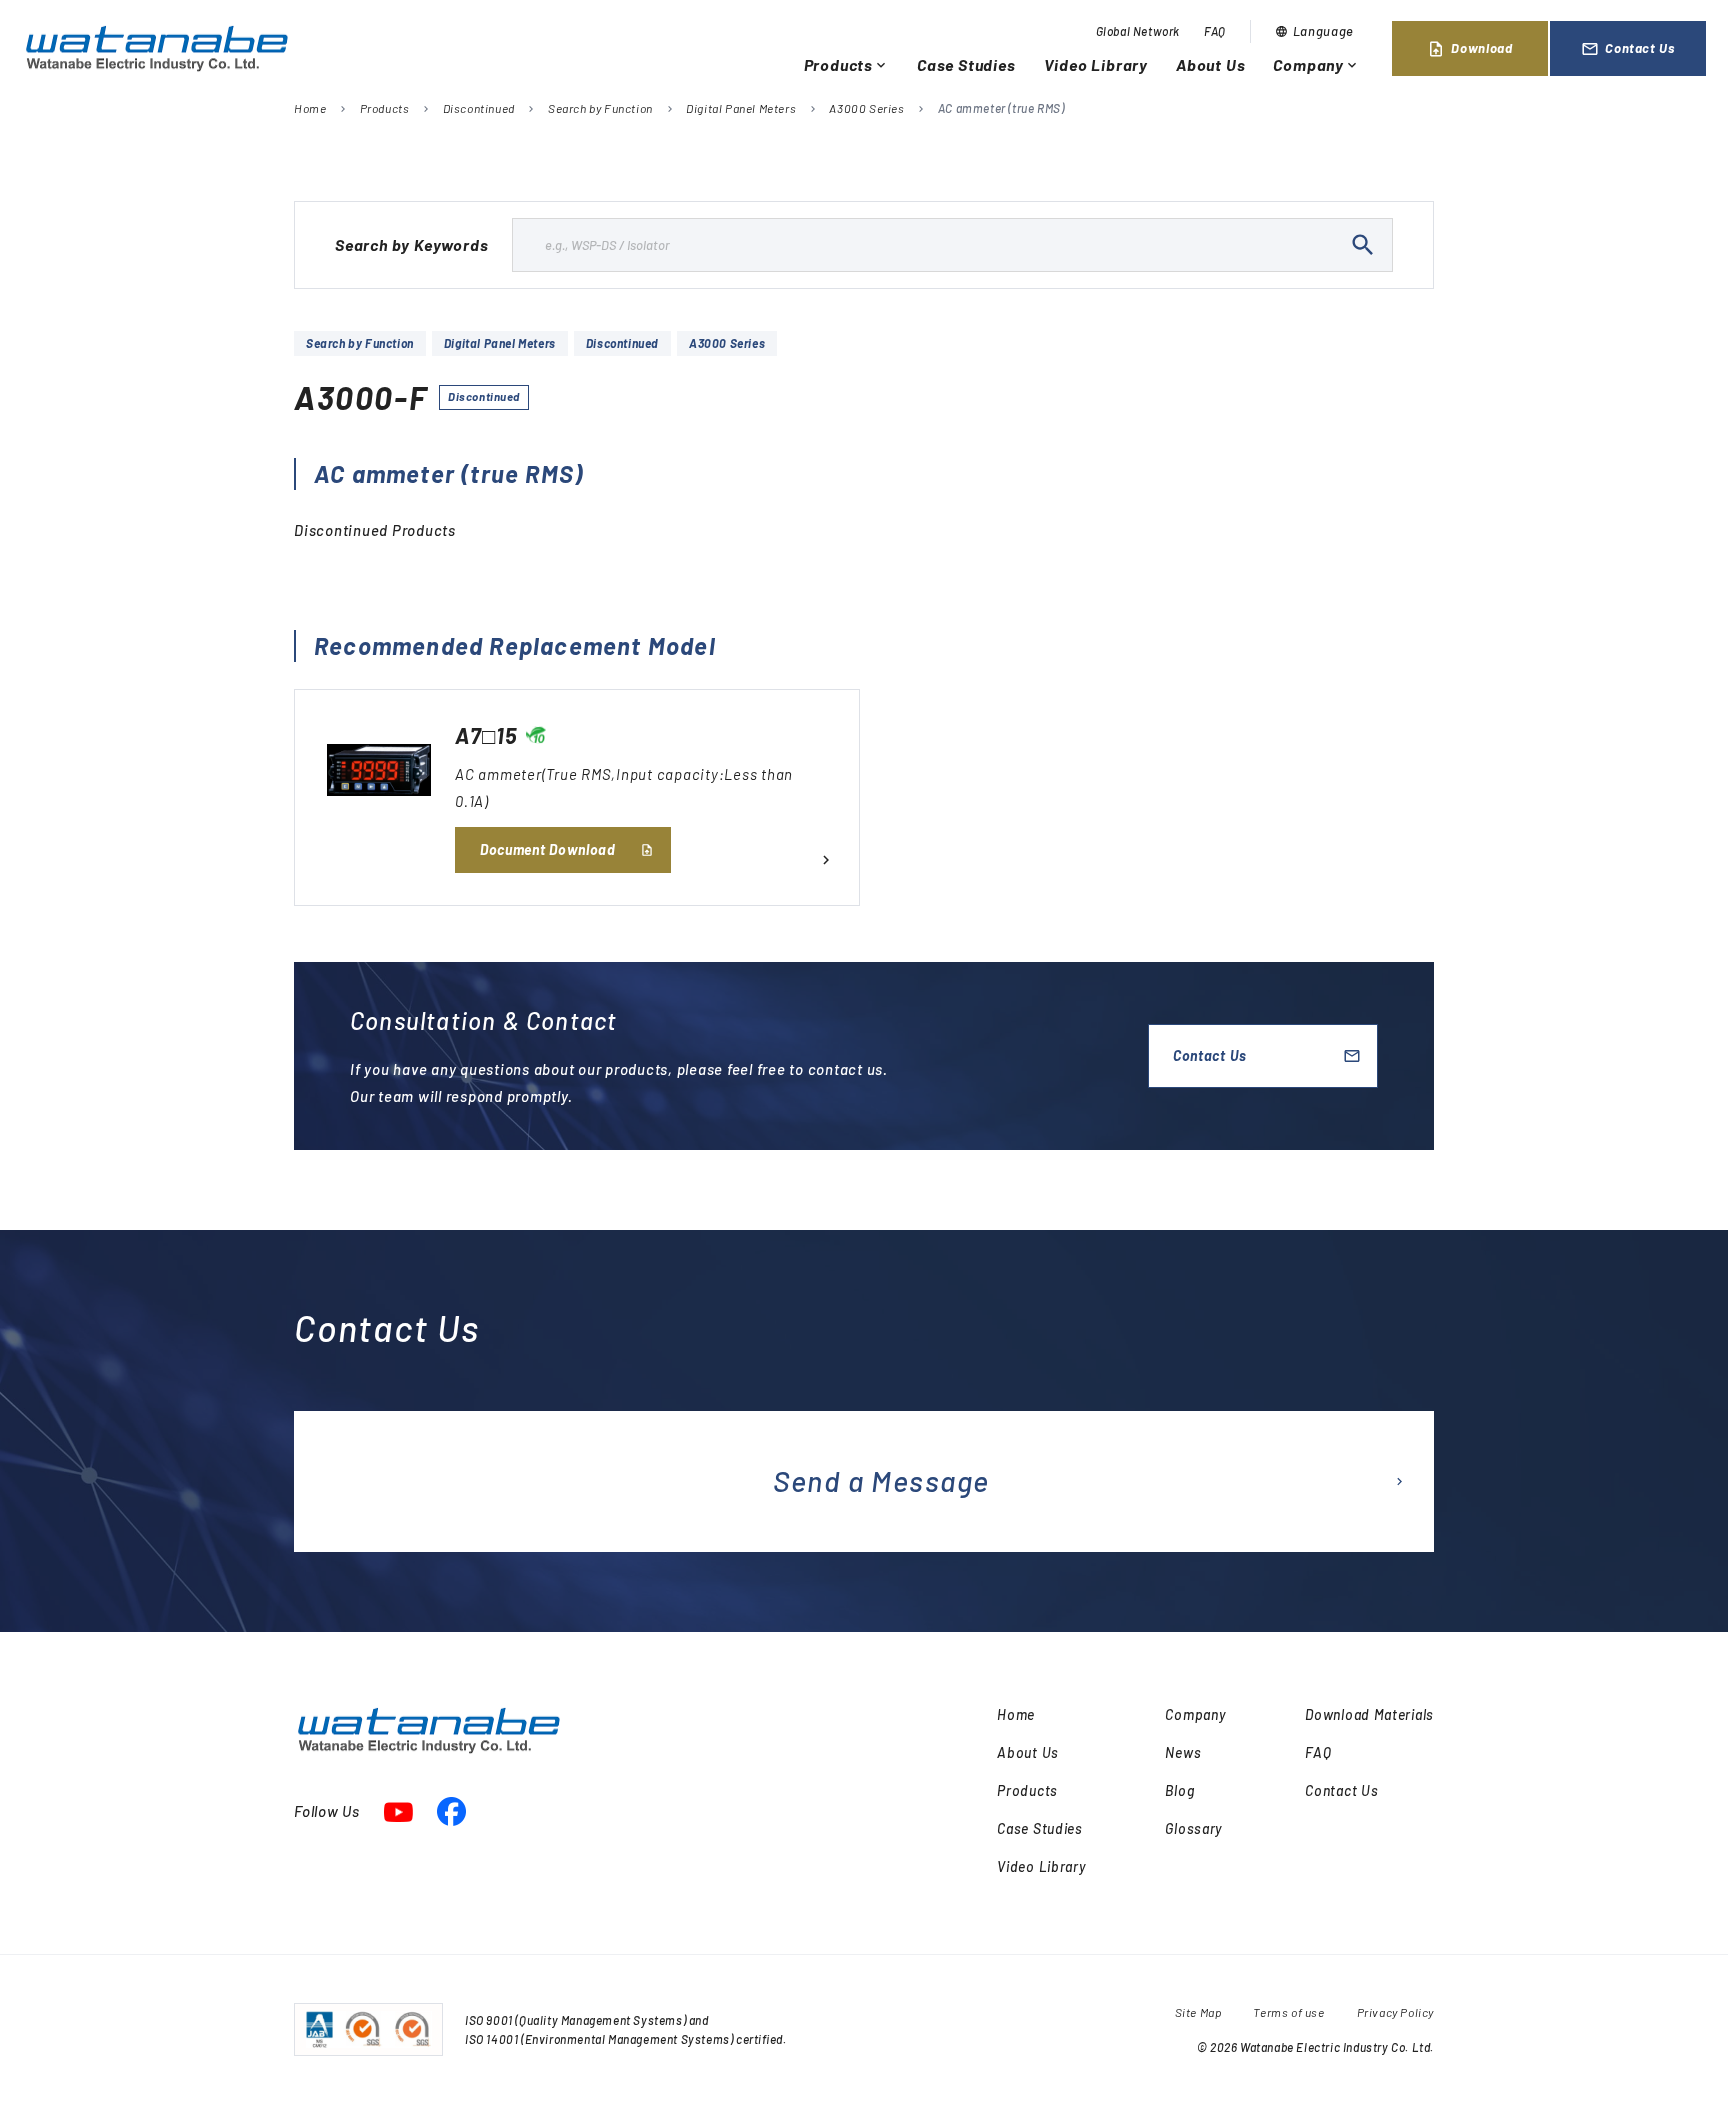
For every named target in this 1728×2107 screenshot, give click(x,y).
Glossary (1193, 1828)
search (1363, 245)
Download (1469, 49)
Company (1316, 64)
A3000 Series (866, 108)
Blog (1179, 1790)
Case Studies (966, 64)
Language (1314, 31)
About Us (1210, 64)
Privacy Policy (1395, 2012)
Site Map (1198, 2012)
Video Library (1096, 64)
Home (310, 108)
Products (846, 64)
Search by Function (600, 108)
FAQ (1215, 31)
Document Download (548, 849)
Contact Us (1628, 49)
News (1183, 1752)
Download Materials (1369, 1714)
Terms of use (1288, 2012)
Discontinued (479, 108)
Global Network (1138, 31)
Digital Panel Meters (741, 108)
